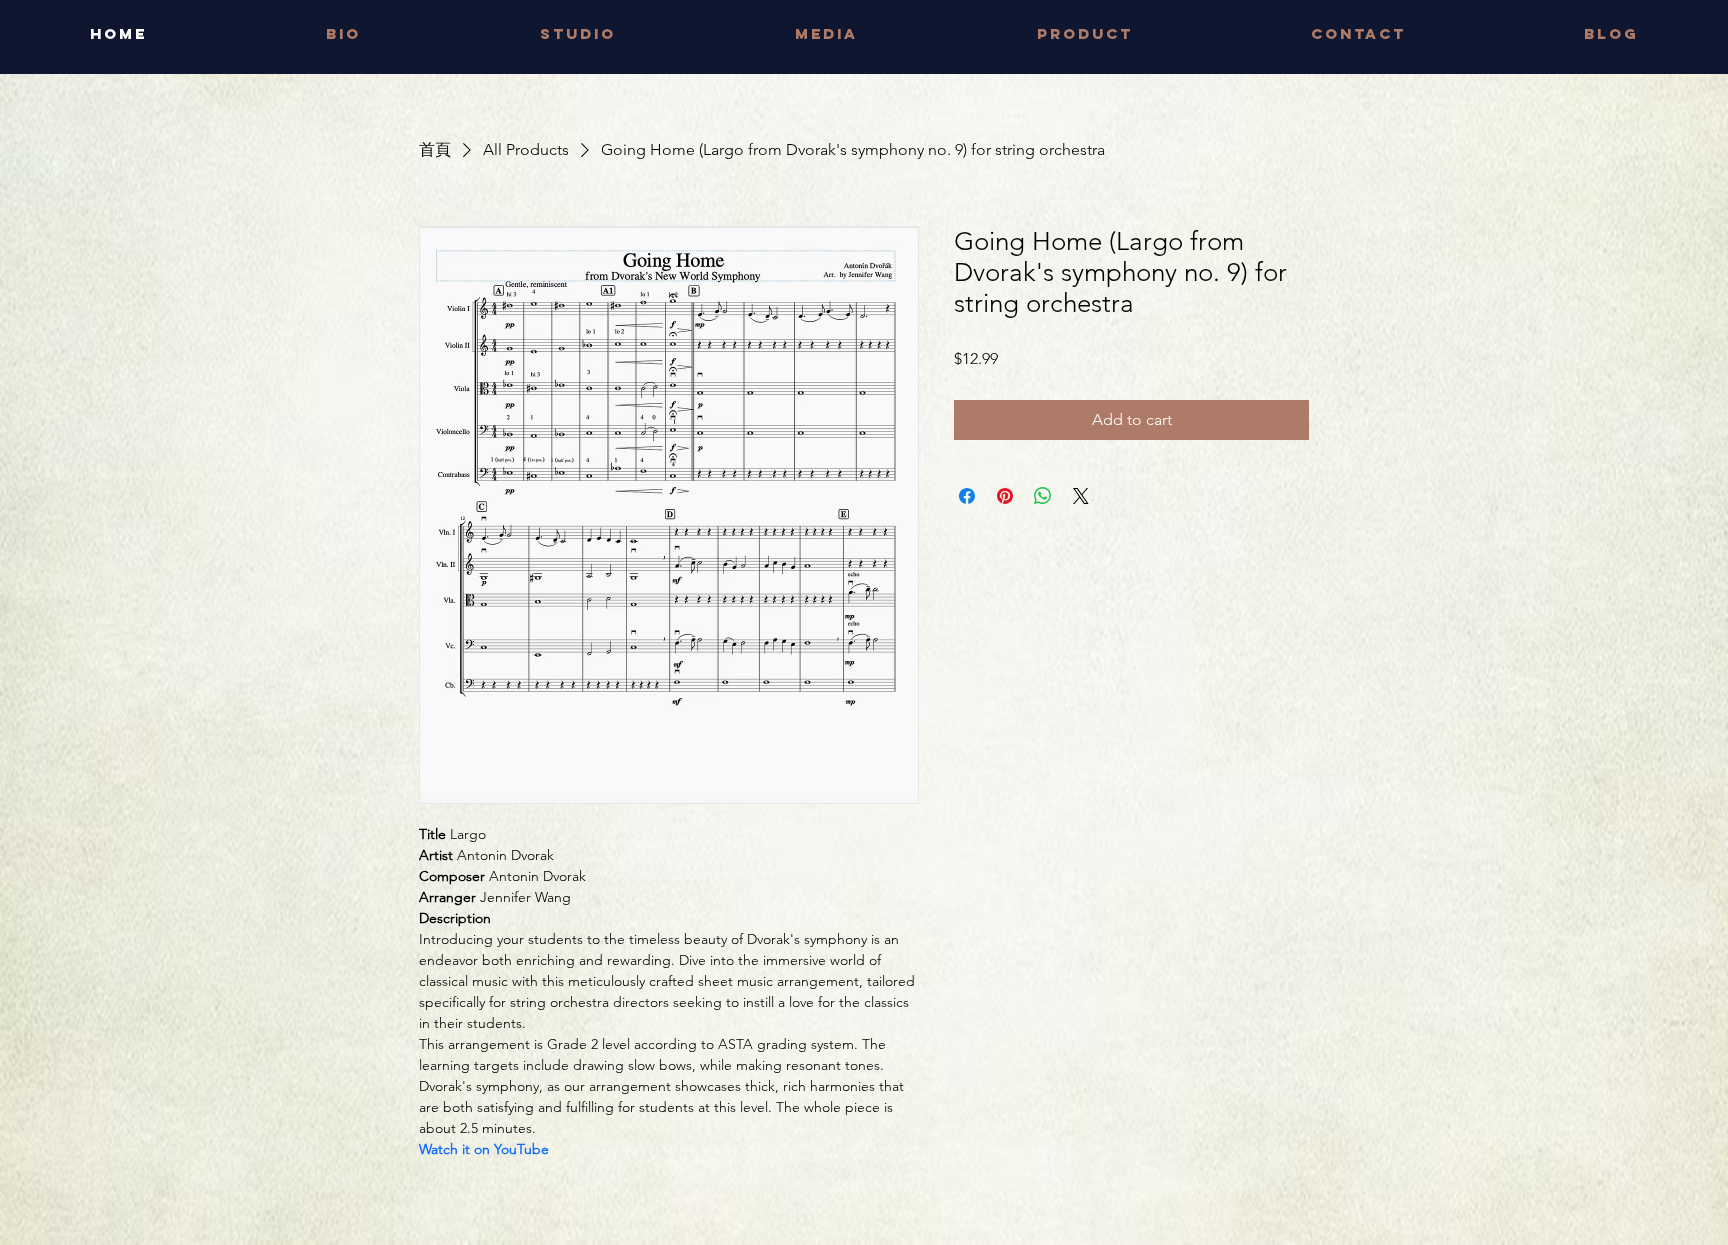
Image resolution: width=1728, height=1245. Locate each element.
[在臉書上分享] (967, 496)
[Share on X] (1081, 496)
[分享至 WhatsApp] (1043, 496)
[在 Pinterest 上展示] (1005, 496)
